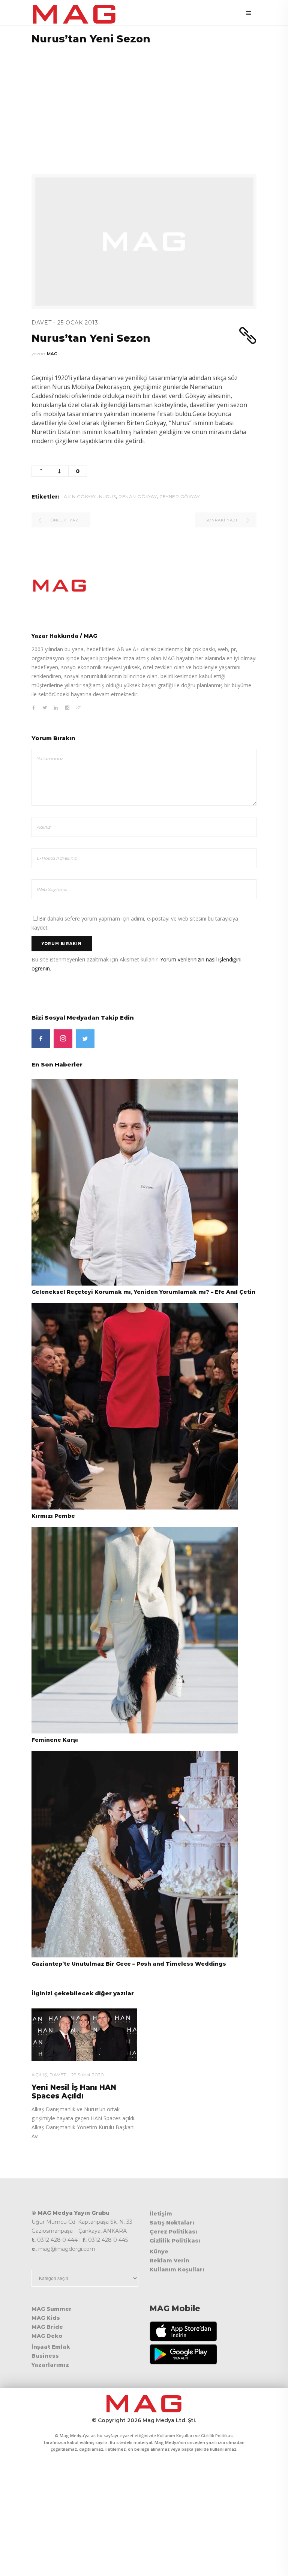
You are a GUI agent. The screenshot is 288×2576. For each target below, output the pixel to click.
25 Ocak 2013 (78, 323)
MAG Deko (47, 2336)
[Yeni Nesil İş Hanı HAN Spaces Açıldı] (84, 2035)
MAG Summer (52, 2309)
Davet (42, 323)
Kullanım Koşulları (177, 2270)
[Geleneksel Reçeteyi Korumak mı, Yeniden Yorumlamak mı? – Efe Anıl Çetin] (135, 1182)
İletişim (161, 2214)
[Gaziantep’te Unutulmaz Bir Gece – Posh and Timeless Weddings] (135, 1854)
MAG (52, 354)
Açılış (39, 2075)
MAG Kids (46, 2318)
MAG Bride (47, 2327)
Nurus (108, 496)
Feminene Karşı (55, 1740)
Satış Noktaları (172, 2223)
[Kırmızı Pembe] (135, 1406)
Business (45, 2356)
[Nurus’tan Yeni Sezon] (144, 586)
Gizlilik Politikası (175, 2241)
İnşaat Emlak (51, 2347)
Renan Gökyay (138, 496)
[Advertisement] (144, 105)
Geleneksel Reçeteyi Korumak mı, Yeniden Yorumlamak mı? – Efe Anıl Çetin (143, 1292)
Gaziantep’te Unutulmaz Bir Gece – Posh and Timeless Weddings (129, 1964)
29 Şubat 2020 (88, 2075)
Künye (159, 2252)
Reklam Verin (169, 2261)
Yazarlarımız (50, 2365)
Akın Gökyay (80, 496)
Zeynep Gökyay (180, 496)
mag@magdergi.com (67, 2249)
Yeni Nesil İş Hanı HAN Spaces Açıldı (74, 2092)
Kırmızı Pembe (53, 1516)
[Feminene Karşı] (135, 1630)
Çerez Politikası (173, 2232)
